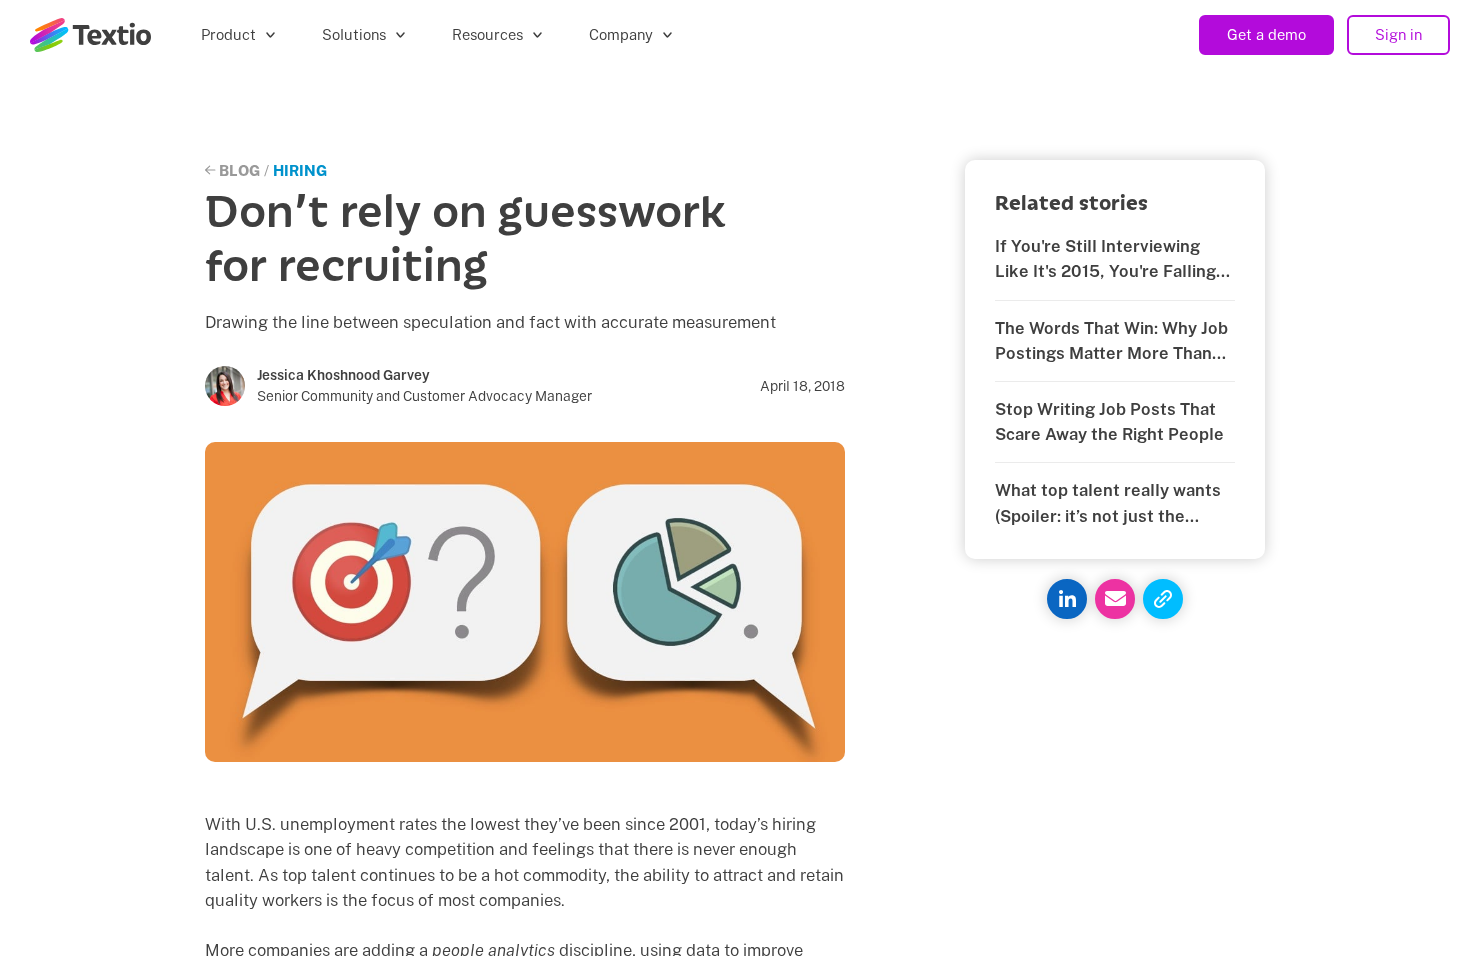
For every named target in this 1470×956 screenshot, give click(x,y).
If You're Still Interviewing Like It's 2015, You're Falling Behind (1105, 260)
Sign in (1398, 34)
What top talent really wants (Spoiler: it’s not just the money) (1108, 504)
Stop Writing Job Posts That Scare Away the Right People (1109, 421)
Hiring (300, 170)
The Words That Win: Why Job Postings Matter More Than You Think (1111, 342)
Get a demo (1266, 34)
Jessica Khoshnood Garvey (343, 375)
